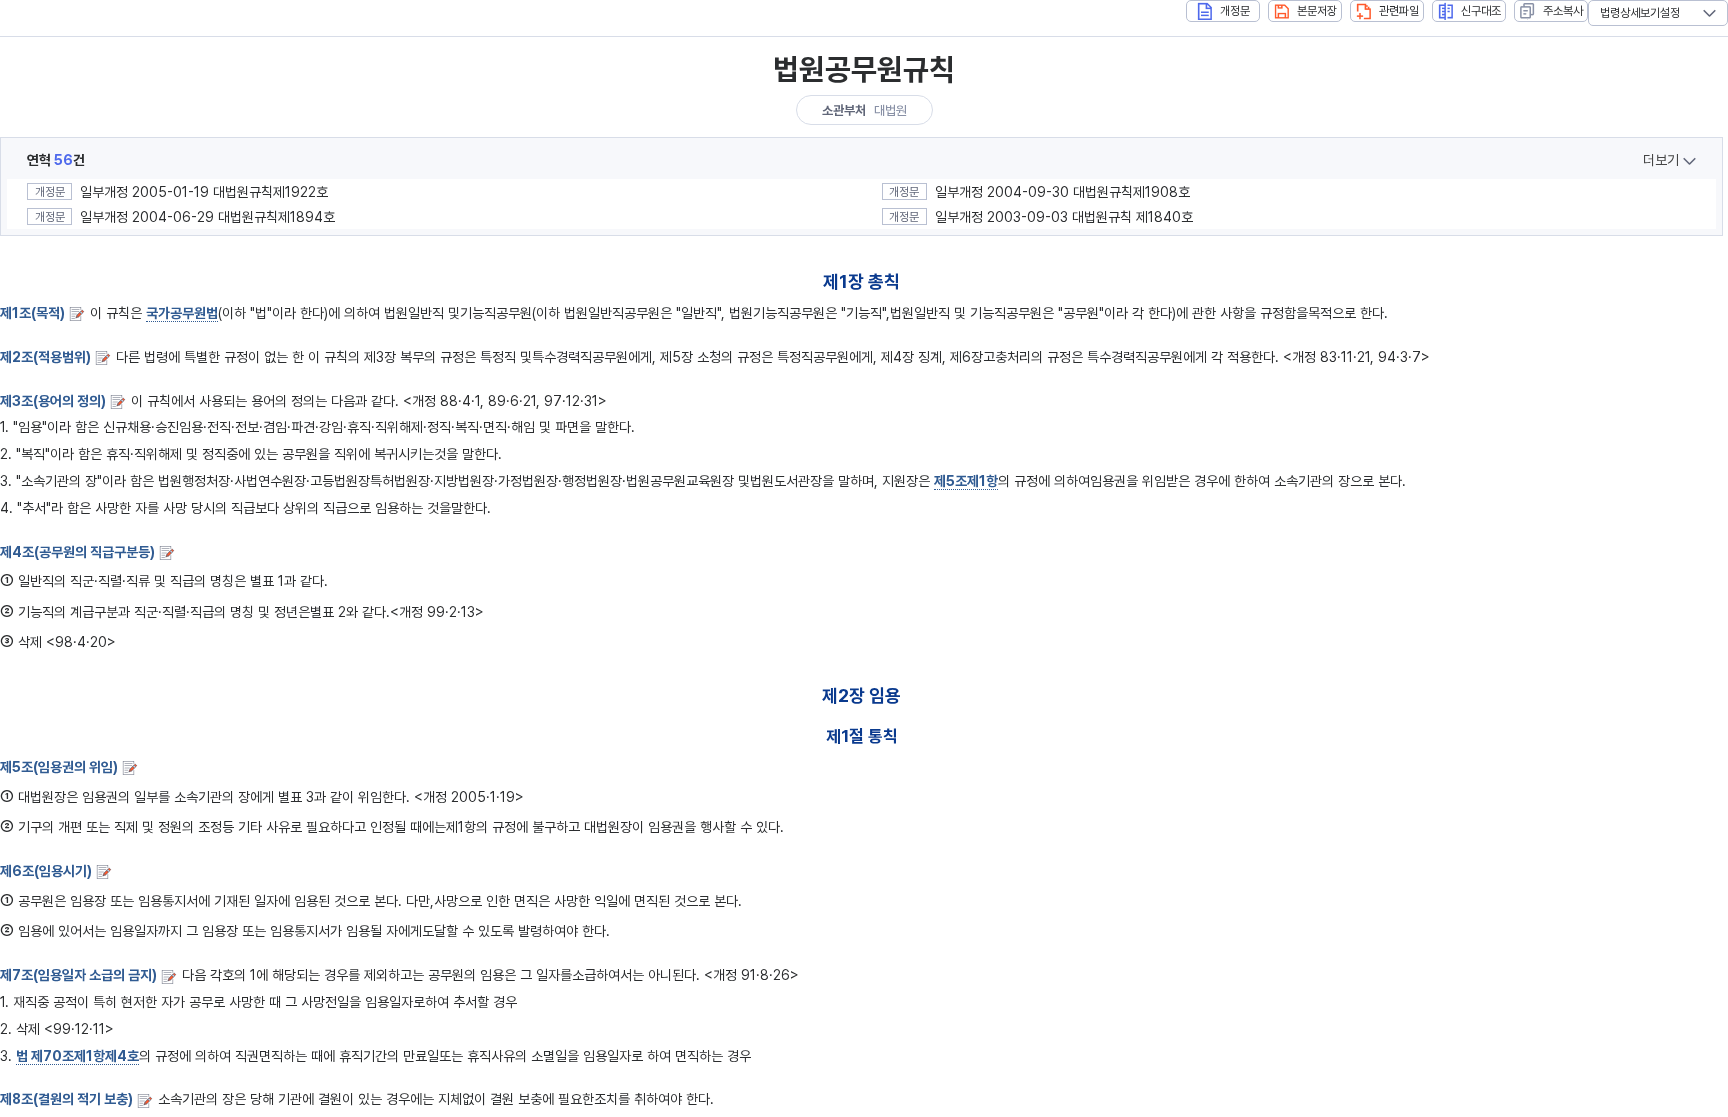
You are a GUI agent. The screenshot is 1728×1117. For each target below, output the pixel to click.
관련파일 (1399, 11)
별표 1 (267, 581)
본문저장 (1317, 11)
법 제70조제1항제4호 (77, 1056)
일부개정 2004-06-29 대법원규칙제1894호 (207, 217)
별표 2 (328, 612)
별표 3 (296, 797)
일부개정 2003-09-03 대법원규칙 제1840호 (1064, 217)
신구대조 (1481, 11)
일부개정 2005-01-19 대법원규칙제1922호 (204, 192)
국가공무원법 (182, 313)
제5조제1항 (966, 481)
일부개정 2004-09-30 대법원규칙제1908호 (1062, 192)
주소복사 (1563, 11)
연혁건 (56, 160)
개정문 (1235, 11)
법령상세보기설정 (1640, 13)
